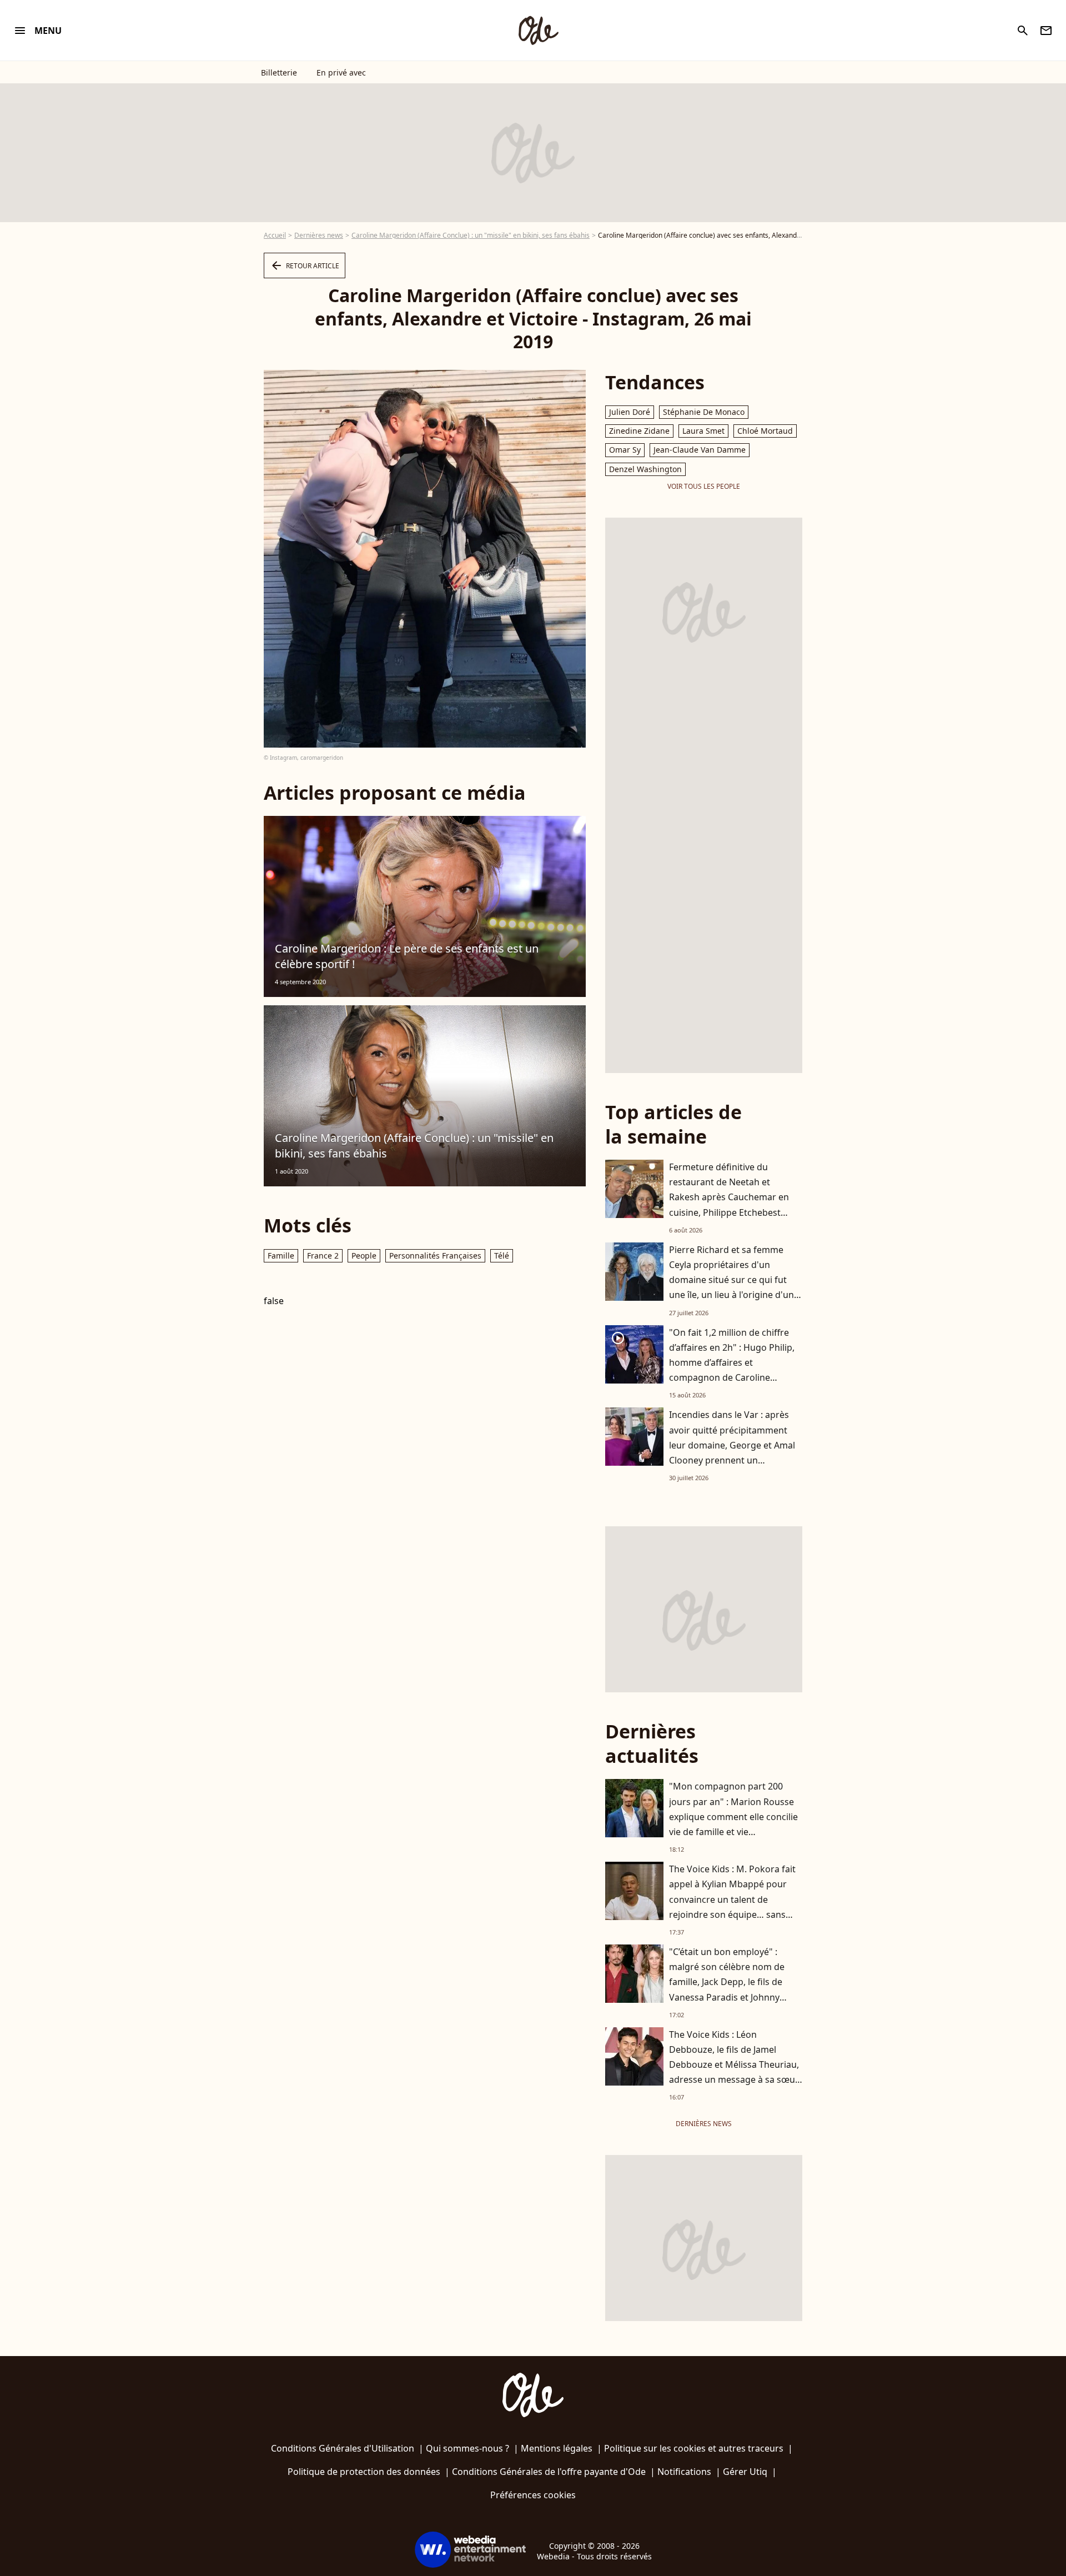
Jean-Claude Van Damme (700, 450)
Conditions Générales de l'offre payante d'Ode (549, 2472)
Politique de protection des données (364, 2472)
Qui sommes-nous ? (467, 2448)
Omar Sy (625, 450)
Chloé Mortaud (765, 431)
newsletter (1046, 31)
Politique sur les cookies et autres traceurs (694, 2448)
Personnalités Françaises (435, 1256)
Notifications (684, 2472)
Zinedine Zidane (639, 431)
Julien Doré (630, 412)
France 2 (323, 1256)
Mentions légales (557, 2448)
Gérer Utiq (745, 2472)
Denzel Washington (645, 469)
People (364, 1256)
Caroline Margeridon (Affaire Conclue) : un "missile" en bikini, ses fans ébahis (471, 235)
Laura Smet (703, 431)
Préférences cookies (533, 2495)
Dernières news (319, 235)
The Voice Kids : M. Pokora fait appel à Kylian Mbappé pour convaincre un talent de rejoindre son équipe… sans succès (732, 1899)
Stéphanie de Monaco (704, 412)
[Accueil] (538, 31)
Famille (281, 1256)
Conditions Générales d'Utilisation (343, 2448)
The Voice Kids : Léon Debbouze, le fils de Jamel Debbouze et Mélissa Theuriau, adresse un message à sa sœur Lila (734, 2065)
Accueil (275, 235)
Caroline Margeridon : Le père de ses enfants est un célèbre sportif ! (407, 956)
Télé (502, 1256)
